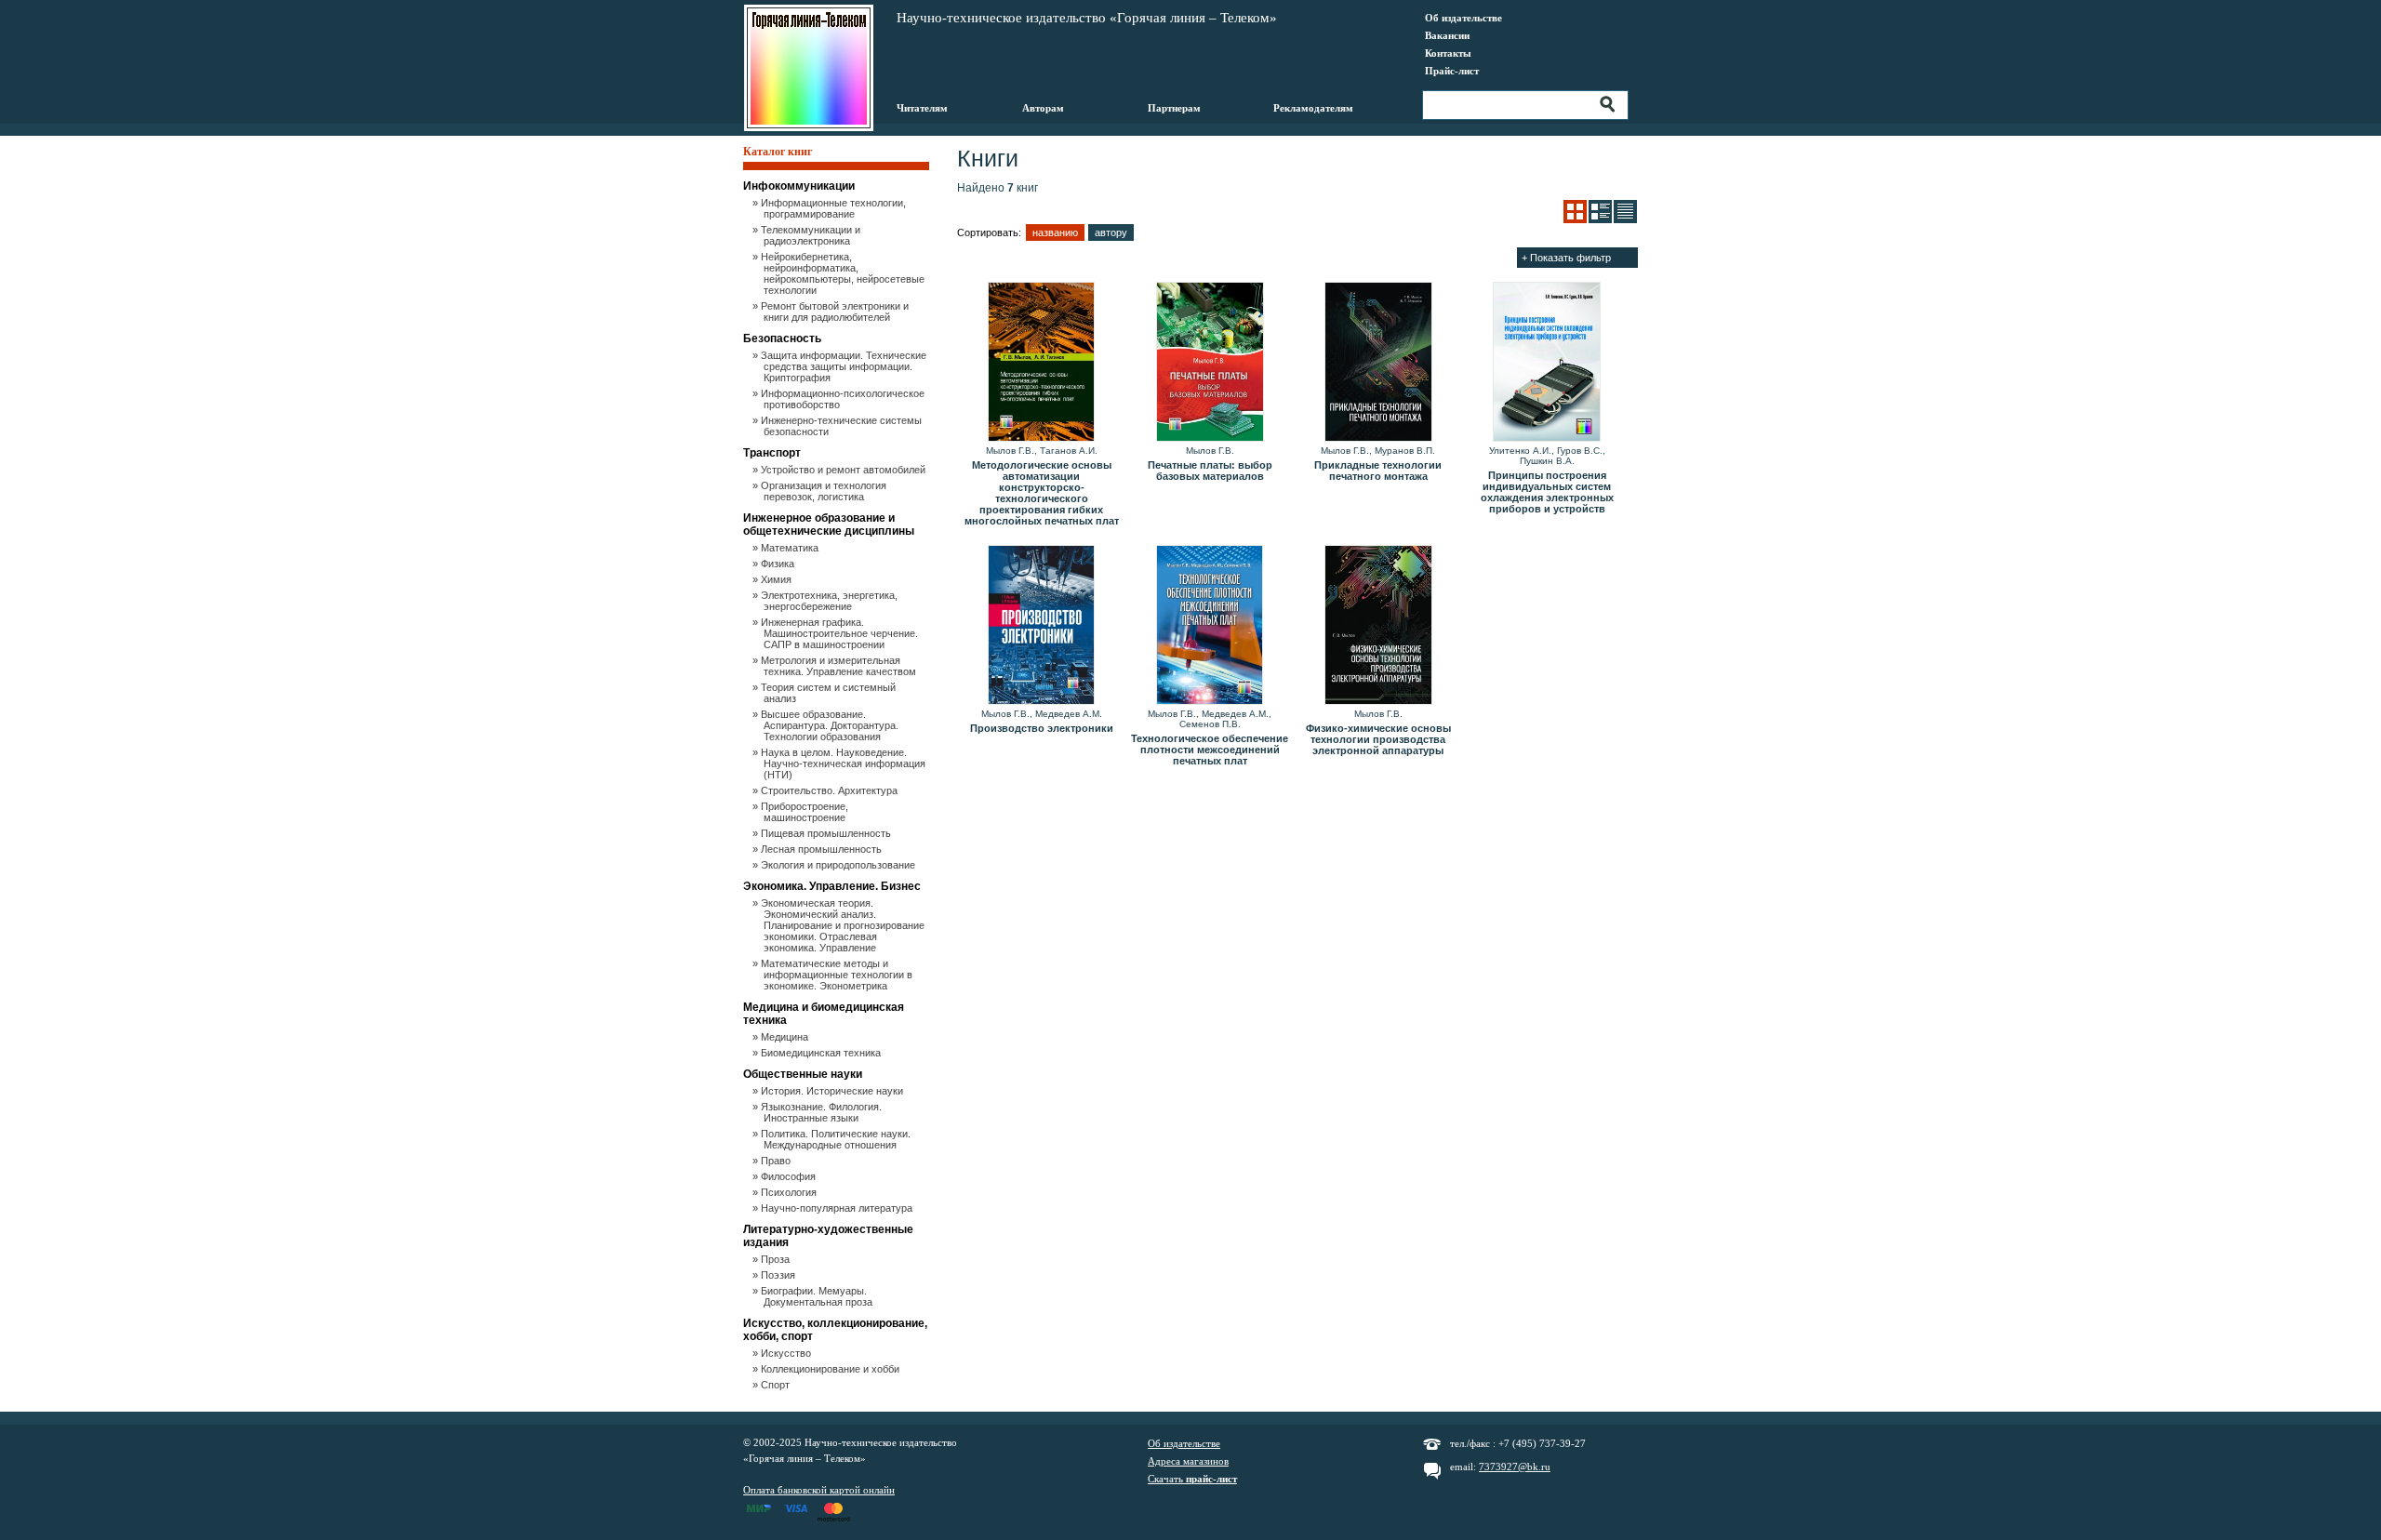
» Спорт (777, 1385)
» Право (777, 1161)
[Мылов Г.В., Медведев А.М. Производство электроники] (1041, 626)
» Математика (791, 548)
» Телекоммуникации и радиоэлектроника (812, 235)
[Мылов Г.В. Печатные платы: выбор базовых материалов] (1210, 363)
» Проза (777, 1259)
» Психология (790, 1192)
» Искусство (787, 1353)
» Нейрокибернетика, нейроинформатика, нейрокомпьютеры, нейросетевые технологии (844, 273)
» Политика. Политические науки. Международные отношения (837, 1139)
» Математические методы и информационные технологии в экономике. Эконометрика (838, 975)
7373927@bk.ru (1515, 1467)
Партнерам (1174, 108)
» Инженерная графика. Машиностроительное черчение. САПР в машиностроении (841, 633)
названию (1055, 232)
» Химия (778, 579)
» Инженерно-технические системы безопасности (843, 426)
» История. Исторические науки (833, 1091)
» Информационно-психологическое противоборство (844, 399)
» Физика (779, 564)
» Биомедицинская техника (822, 1053)
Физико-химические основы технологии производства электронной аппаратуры (1378, 739)
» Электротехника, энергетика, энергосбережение (831, 601)
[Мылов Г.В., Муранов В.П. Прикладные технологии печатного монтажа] (1378, 363)
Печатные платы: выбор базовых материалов (1210, 471)
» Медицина (786, 1037)
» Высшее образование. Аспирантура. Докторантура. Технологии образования (831, 725)
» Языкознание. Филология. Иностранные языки (823, 1112)
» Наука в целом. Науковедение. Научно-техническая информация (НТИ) (845, 763)
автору (1111, 232)
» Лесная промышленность (823, 849)
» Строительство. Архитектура (831, 790)
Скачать (1192, 1479)
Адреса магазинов (1188, 1461)
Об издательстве (1463, 18)
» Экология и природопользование (839, 865)
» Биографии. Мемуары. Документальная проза (818, 1296)
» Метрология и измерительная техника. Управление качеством (840, 666)
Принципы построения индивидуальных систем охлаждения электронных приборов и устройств (1547, 492)
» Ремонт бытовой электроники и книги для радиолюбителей (836, 312)
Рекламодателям (1313, 108)
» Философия (790, 1176)
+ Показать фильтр (1566, 258)
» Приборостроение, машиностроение (806, 812)
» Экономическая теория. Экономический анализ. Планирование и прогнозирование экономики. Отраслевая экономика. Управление (844, 925)
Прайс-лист (1452, 71)
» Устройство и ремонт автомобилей (845, 470)
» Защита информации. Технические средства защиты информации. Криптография (845, 366)
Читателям (922, 108)
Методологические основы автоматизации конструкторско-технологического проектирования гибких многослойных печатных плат (1042, 493)
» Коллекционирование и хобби (831, 1369)
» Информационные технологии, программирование (835, 208)
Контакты (1448, 53)
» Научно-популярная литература (838, 1208)
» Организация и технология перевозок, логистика (825, 491)
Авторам (1043, 108)
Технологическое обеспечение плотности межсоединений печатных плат (1210, 750)
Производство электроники (1042, 728)
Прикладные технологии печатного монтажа (1378, 471)
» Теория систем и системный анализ (830, 693)
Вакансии (1447, 35)
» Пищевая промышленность (827, 833)
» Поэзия (779, 1275)
